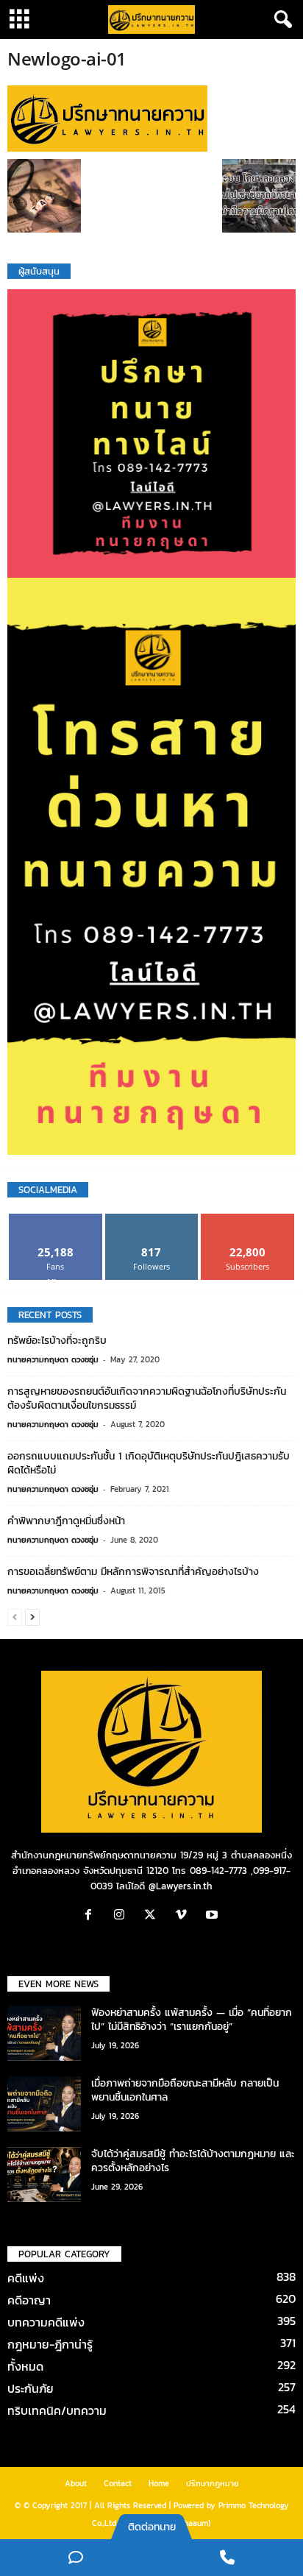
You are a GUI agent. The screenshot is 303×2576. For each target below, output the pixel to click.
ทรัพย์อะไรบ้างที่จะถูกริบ (57, 1341)
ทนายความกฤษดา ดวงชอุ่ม (53, 1359)
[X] (154, 1916)
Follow (152, 1219)
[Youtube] (214, 1916)
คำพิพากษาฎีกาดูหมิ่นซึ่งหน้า (66, 1521)
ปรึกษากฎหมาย (213, 2483)
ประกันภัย (31, 2388)
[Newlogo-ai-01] (151, 118)
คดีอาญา (29, 2300)
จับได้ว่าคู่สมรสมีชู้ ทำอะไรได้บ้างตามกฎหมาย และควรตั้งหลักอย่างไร (193, 2161)
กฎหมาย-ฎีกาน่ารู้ (50, 2344)
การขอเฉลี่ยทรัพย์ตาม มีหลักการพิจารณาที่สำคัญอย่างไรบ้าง (133, 1572)
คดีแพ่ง (26, 2278)
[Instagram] (123, 1916)
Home (159, 2483)
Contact (118, 2483)
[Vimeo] (185, 1916)
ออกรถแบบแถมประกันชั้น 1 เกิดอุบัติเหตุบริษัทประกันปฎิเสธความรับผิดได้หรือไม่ (149, 1463)
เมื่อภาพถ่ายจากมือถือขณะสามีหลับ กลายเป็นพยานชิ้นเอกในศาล (185, 2090)
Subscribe (248, 1219)
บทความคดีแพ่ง (46, 2322)
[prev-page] (15, 1617)
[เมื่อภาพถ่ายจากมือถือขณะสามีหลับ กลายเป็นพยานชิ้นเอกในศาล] (44, 2104)
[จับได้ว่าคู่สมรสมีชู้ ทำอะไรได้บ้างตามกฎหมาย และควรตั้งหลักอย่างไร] (44, 2175)
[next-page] (32, 1617)
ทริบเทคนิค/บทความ (57, 2410)
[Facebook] (92, 1916)
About (76, 2483)
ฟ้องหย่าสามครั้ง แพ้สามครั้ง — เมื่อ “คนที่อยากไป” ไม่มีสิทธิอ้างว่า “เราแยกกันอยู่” (192, 2020)
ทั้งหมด (25, 2366)
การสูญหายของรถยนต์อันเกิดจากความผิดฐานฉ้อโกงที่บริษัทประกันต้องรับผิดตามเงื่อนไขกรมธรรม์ (147, 1398)
